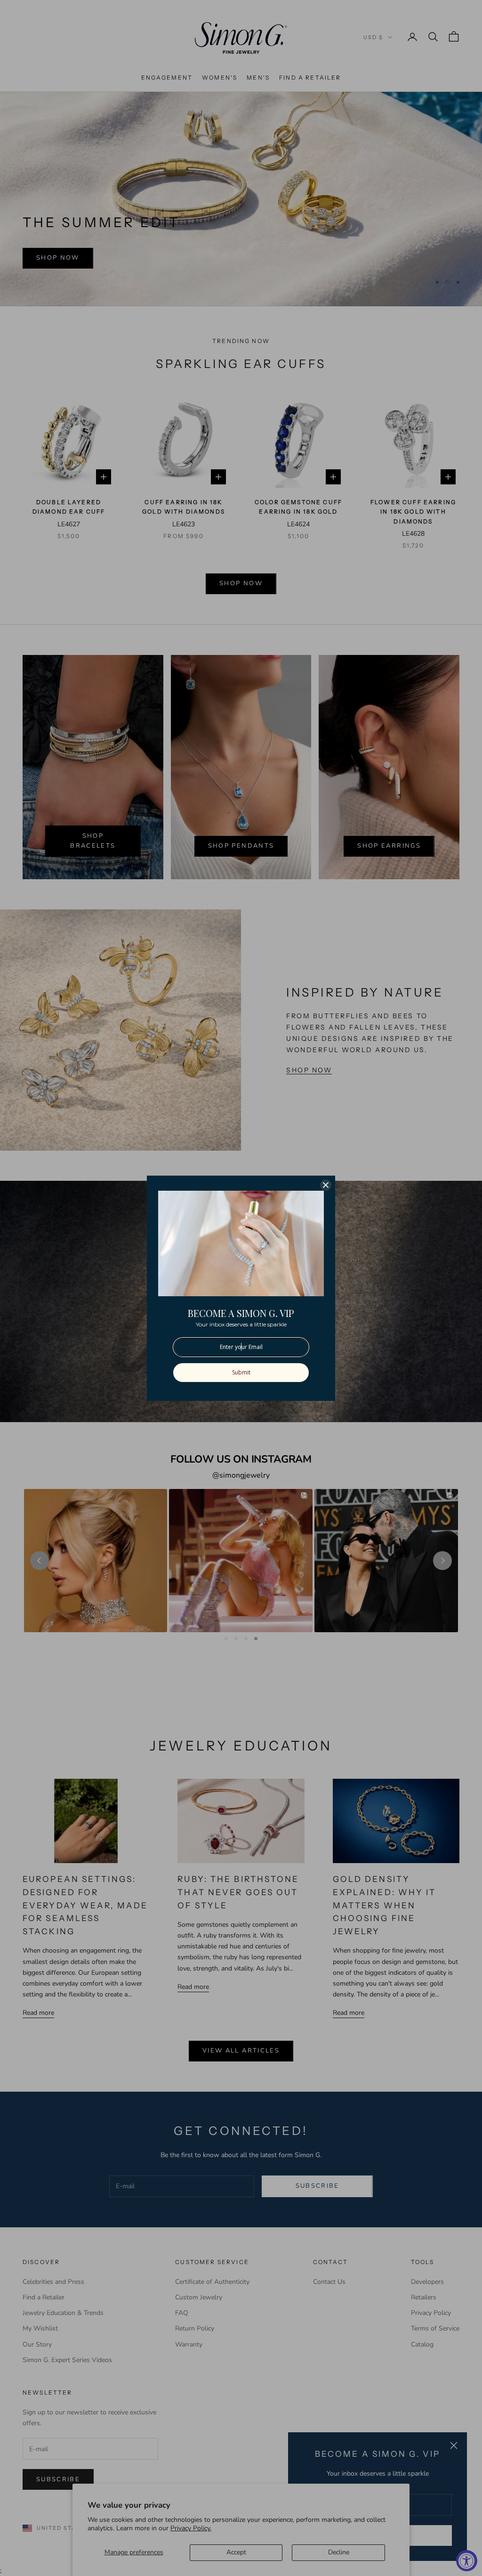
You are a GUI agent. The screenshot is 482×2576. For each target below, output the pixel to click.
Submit (241, 1372)
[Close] (326, 1185)
